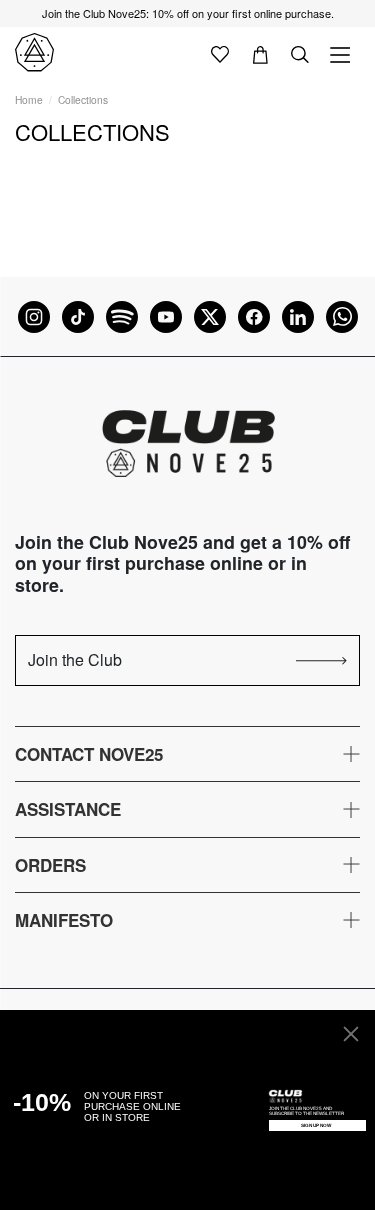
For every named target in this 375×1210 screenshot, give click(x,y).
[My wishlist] (220, 53)
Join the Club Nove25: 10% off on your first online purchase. (188, 13)
